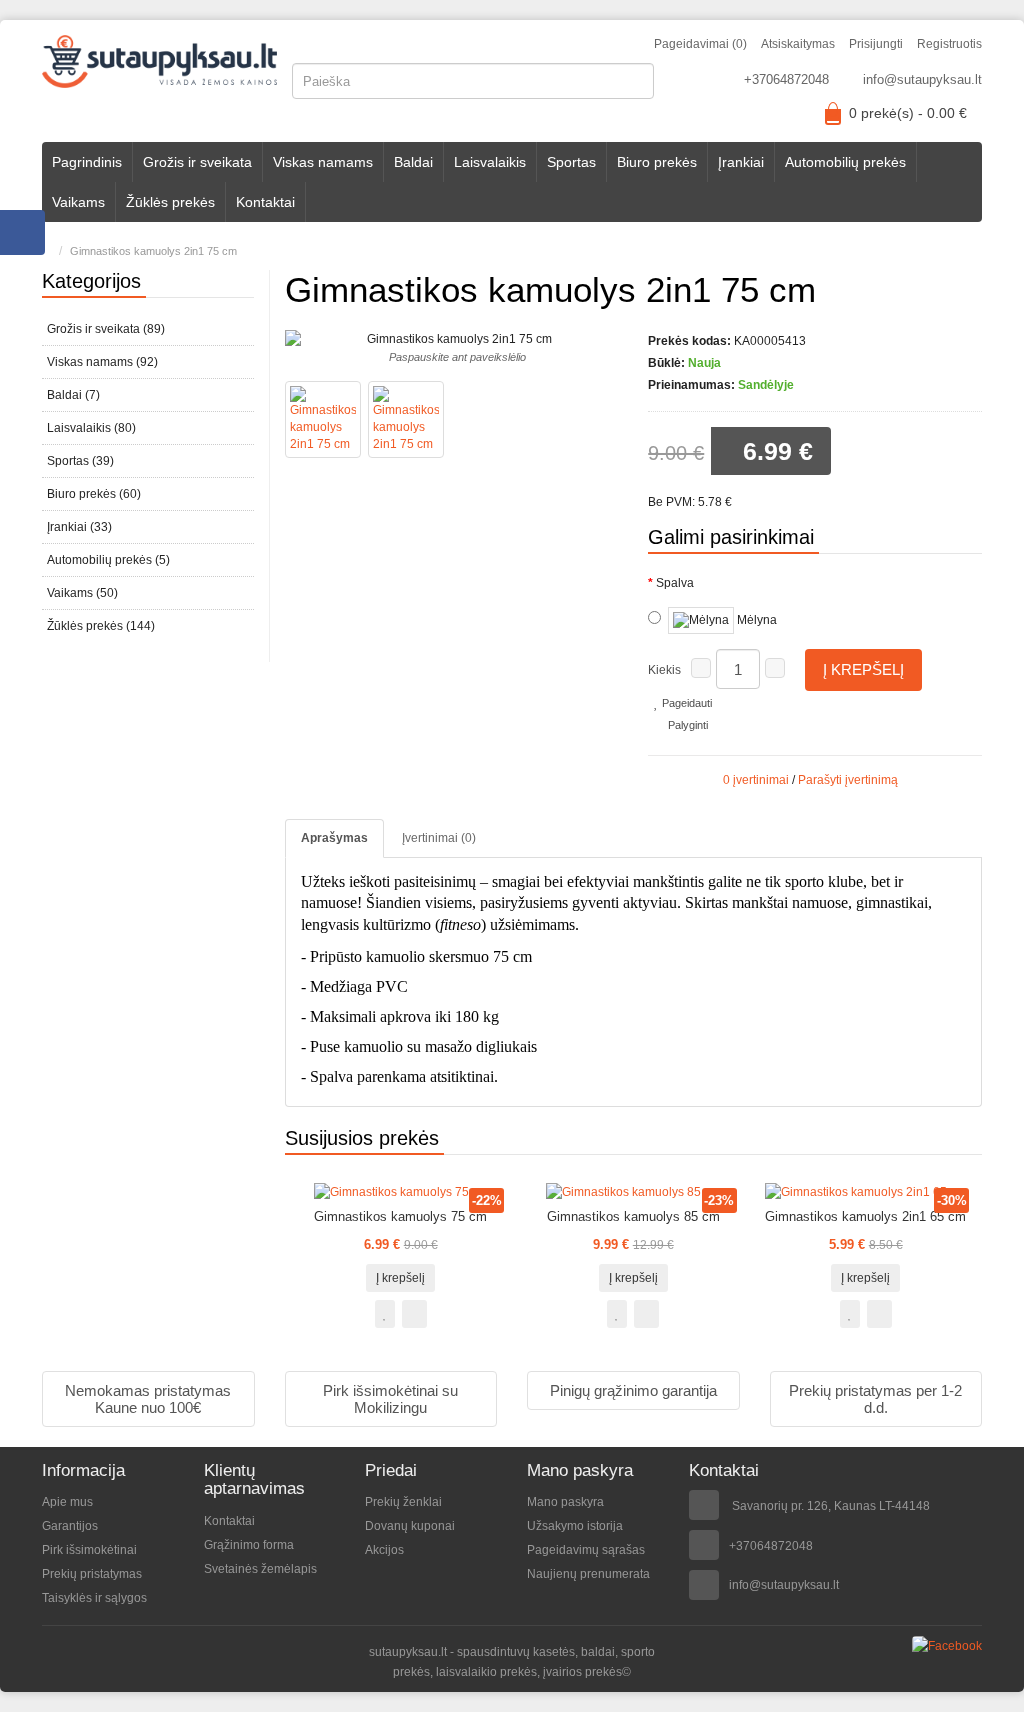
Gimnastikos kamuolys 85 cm (633, 1216)
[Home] (46, 251)
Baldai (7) (73, 395)
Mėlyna (755, 620)
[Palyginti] (414, 1314)
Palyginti (686, 725)
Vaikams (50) (82, 593)
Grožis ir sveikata (197, 162)
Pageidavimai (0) (700, 44)
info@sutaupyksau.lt (922, 79)
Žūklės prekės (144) (101, 626)
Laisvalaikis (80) (91, 428)
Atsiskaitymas (798, 44)
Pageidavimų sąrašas (586, 1550)
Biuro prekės (657, 162)
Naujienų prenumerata (588, 1574)
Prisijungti (876, 44)
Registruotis (949, 44)
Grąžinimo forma (249, 1545)
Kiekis (664, 670)
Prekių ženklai (403, 1502)
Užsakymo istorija (575, 1526)
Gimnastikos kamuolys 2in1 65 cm (865, 1216)
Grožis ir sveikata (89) (106, 329)
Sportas (571, 162)
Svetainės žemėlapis (260, 1569)
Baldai (413, 162)
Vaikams (78, 202)
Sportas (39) (80, 461)
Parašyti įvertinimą (848, 780)
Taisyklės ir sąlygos (94, 1598)
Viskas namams (323, 162)
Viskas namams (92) (102, 362)
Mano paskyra (565, 1502)
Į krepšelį (863, 669)
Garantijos (70, 1526)
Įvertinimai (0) (439, 838)
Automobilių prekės (845, 162)
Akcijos (384, 1550)
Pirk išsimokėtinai (89, 1550)
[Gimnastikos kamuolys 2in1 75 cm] (323, 419)
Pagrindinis (87, 162)
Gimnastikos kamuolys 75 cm (400, 1216)
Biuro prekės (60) (94, 494)
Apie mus (67, 1502)
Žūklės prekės (170, 202)
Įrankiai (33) (79, 527)
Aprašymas (334, 838)
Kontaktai (265, 202)
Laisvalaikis (490, 162)
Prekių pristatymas (92, 1574)
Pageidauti (685, 703)
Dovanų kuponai (410, 1526)
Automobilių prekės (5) (108, 560)
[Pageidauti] (385, 1314)
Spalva (675, 583)
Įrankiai (741, 162)
